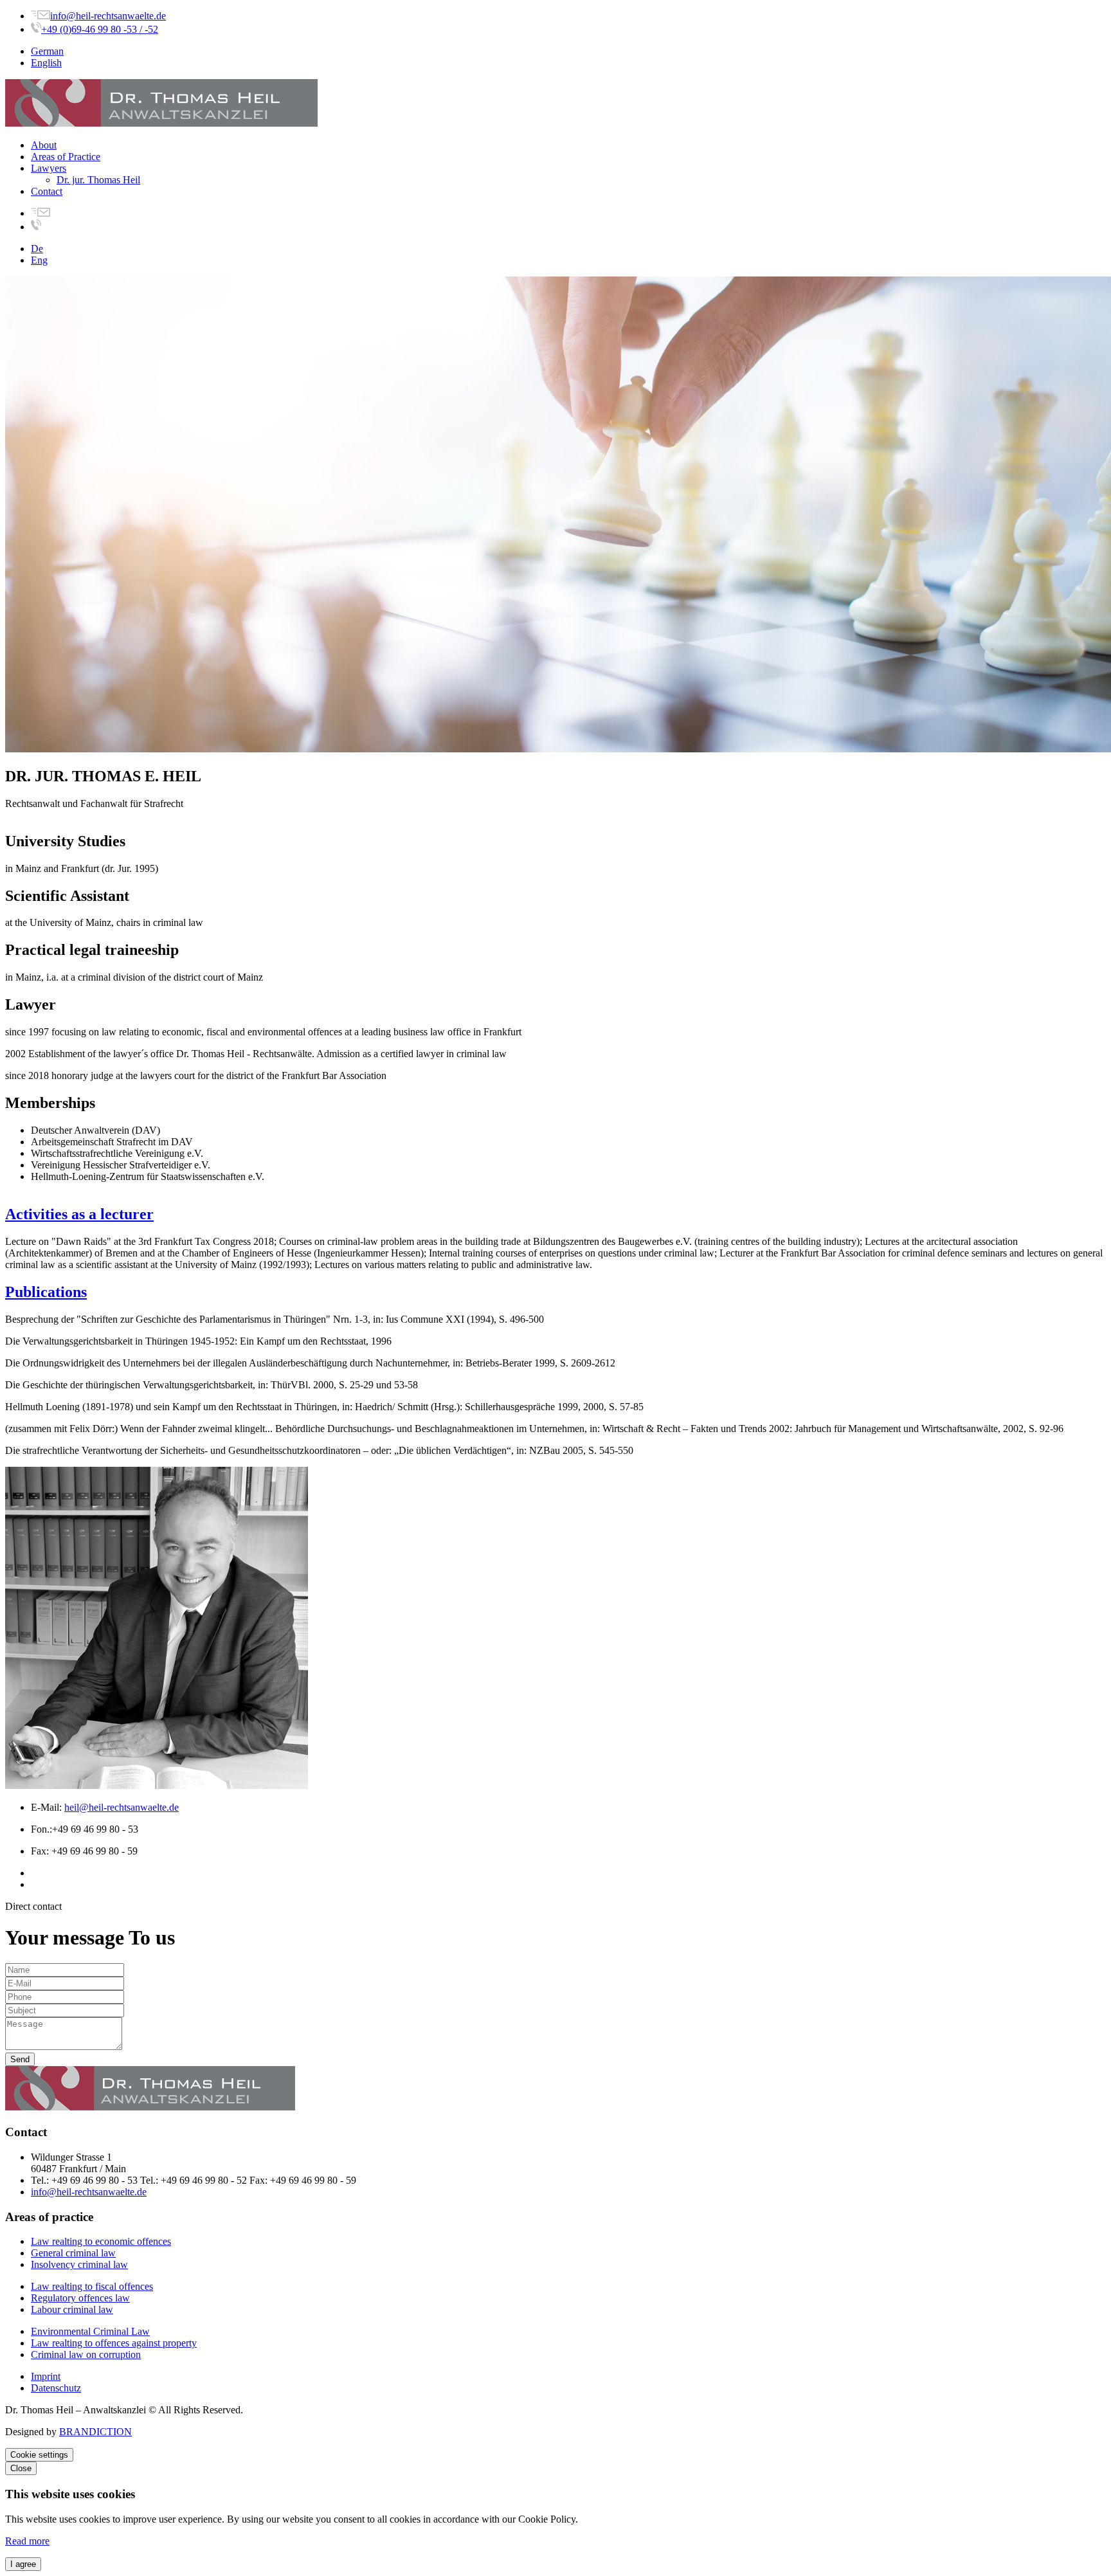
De (37, 249)
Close (21, 2468)
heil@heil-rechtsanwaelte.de (122, 1807)
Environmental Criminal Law (90, 2331)
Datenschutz (56, 2388)
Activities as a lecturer (79, 1214)
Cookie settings (39, 2455)
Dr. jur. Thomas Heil (98, 180)
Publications (46, 1292)
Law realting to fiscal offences (92, 2286)
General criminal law (73, 2253)
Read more (27, 2541)
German (47, 51)
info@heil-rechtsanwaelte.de (108, 16)
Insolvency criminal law (79, 2264)
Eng (39, 260)
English (46, 63)
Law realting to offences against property (114, 2343)
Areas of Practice (66, 157)
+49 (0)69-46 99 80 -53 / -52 (100, 29)
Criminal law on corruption (86, 2354)
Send (20, 2059)
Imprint (46, 2376)
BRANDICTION (95, 2432)
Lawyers (49, 168)
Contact (47, 191)
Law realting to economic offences (101, 2241)
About (44, 145)
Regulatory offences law (80, 2298)
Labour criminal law (72, 2309)
